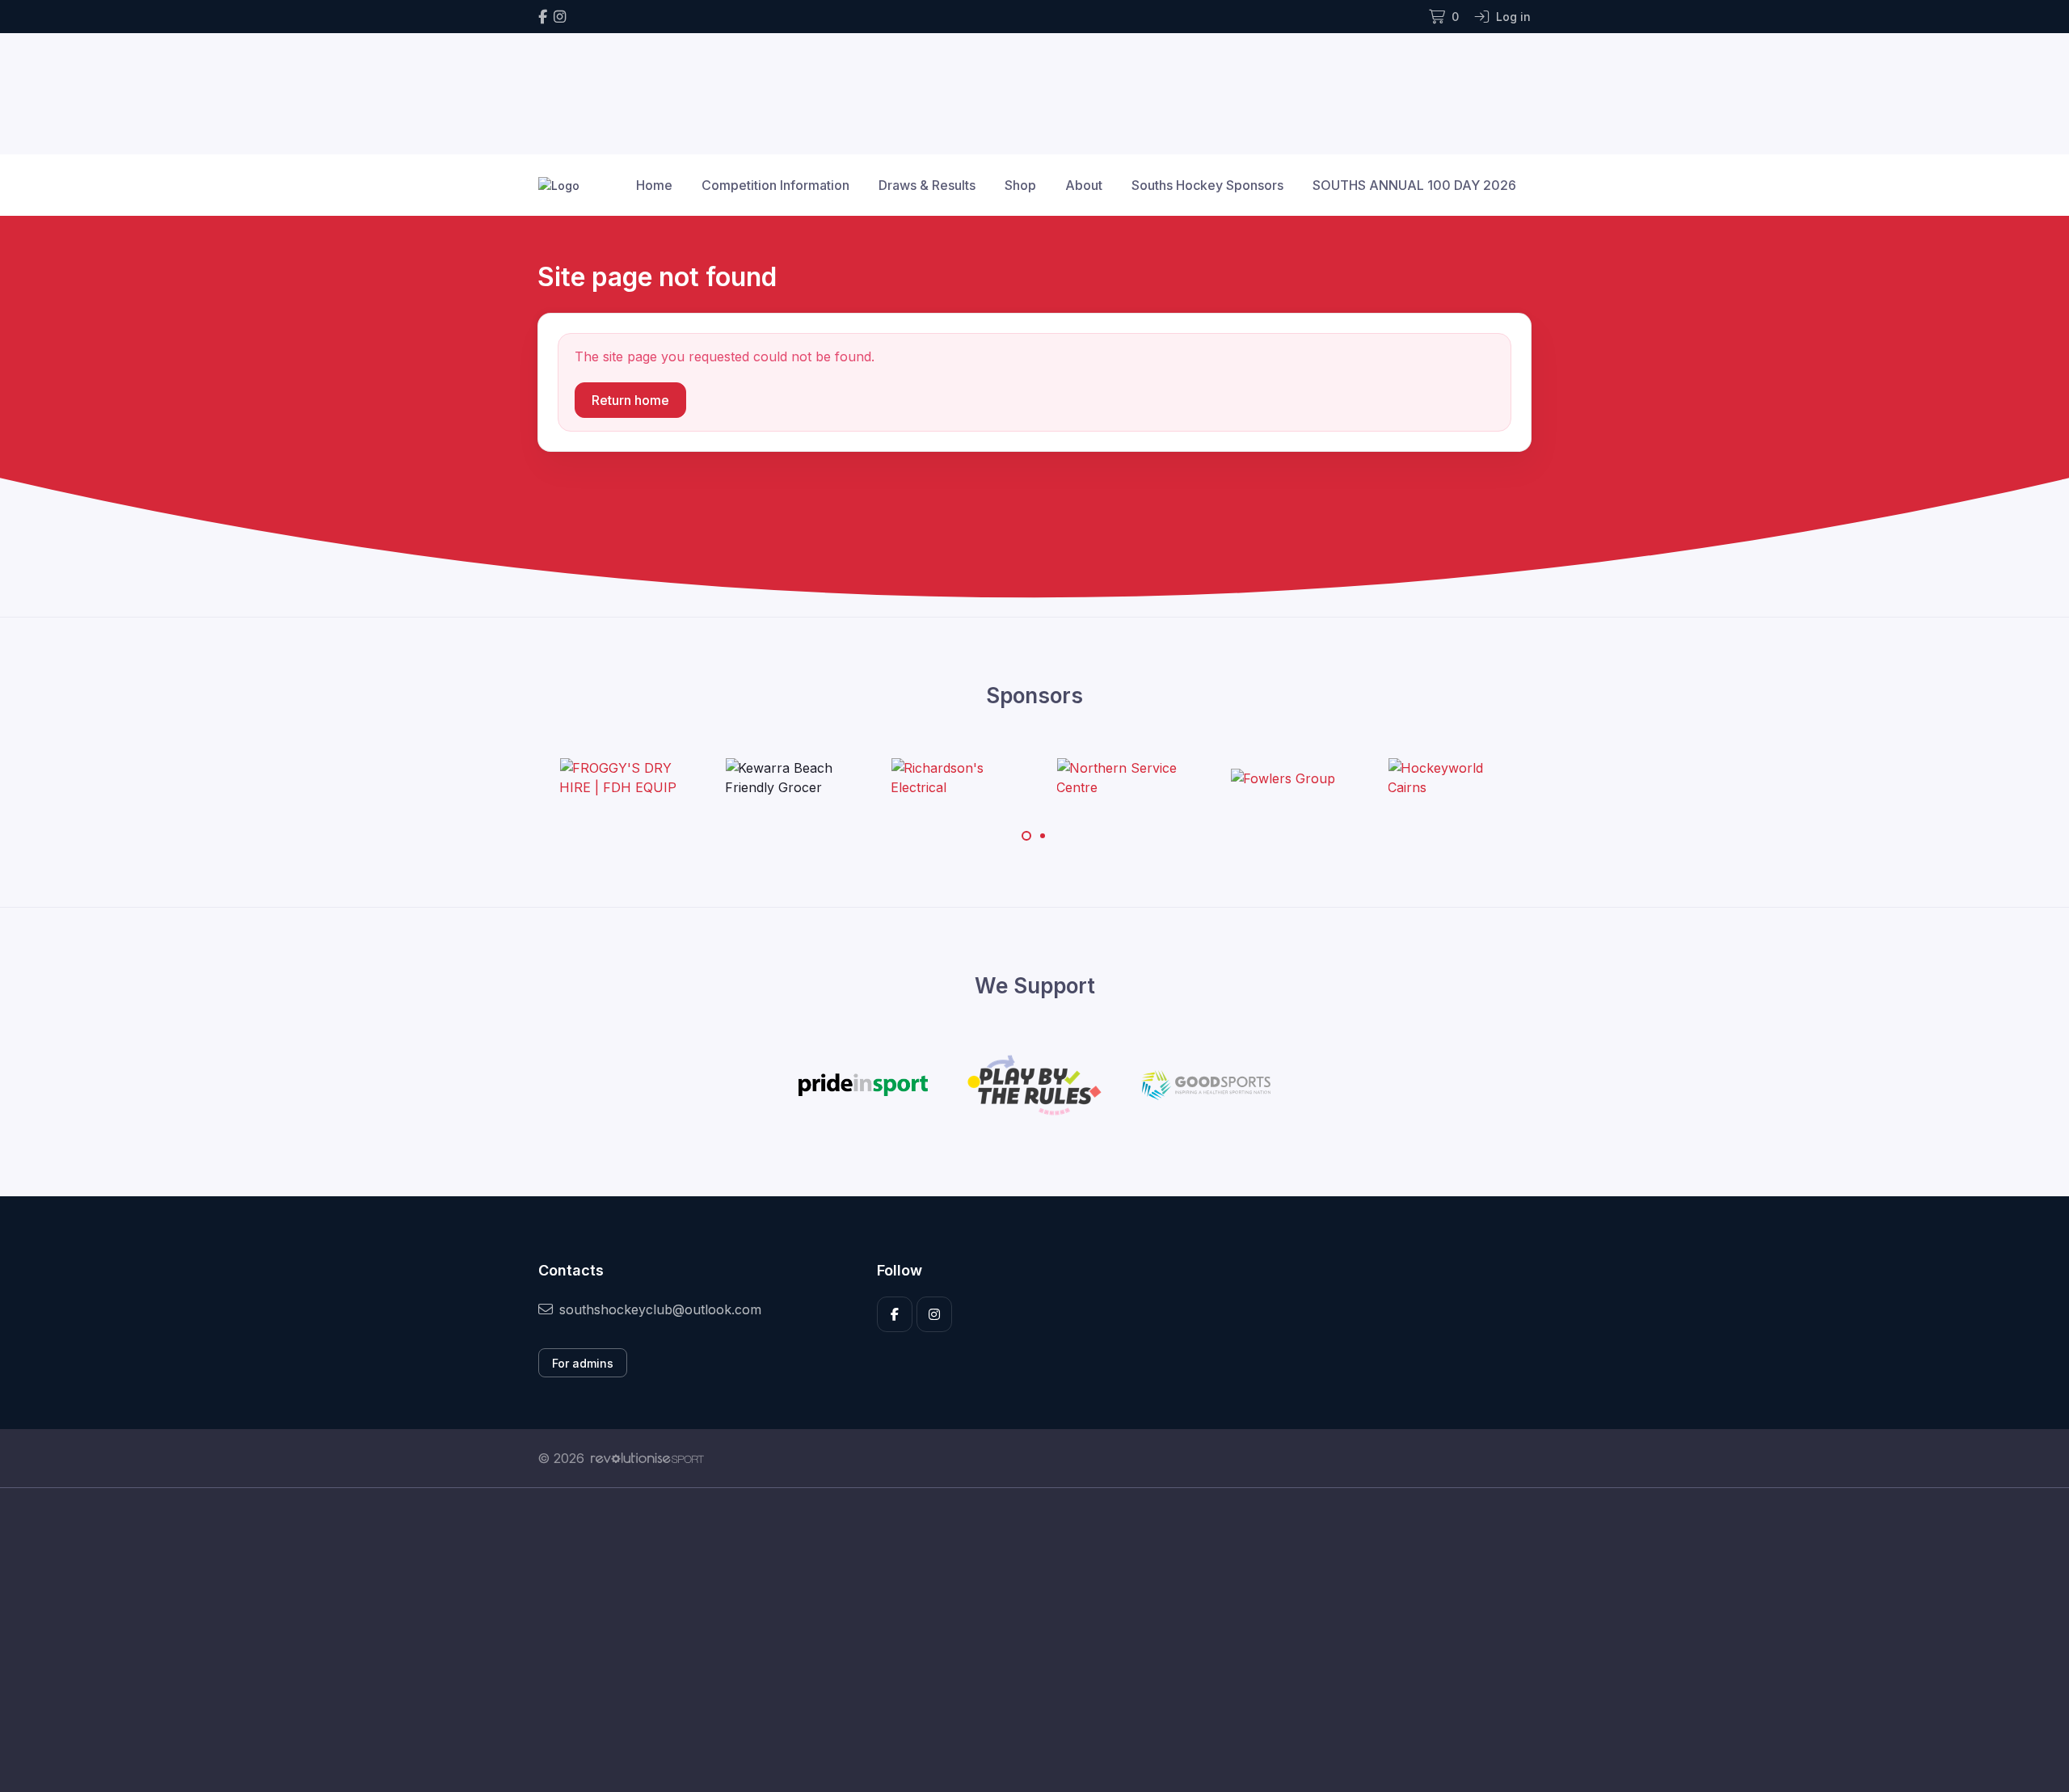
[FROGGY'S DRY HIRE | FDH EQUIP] (620, 778)
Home (654, 185)
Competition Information (775, 185)
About (1084, 185)
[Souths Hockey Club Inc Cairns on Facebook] (543, 17)
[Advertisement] (1022, 1640)
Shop (1020, 185)
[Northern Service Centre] (1117, 778)
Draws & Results (927, 185)
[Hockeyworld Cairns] (1448, 778)
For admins (583, 1363)
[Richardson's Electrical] (951, 778)
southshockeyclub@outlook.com (660, 1309)
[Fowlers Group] (1283, 778)
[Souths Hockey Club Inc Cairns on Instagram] (560, 17)
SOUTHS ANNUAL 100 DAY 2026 (1414, 185)
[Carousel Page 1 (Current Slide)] (1026, 836)
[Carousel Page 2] (1043, 836)
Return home (630, 400)
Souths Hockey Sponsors (1207, 185)
